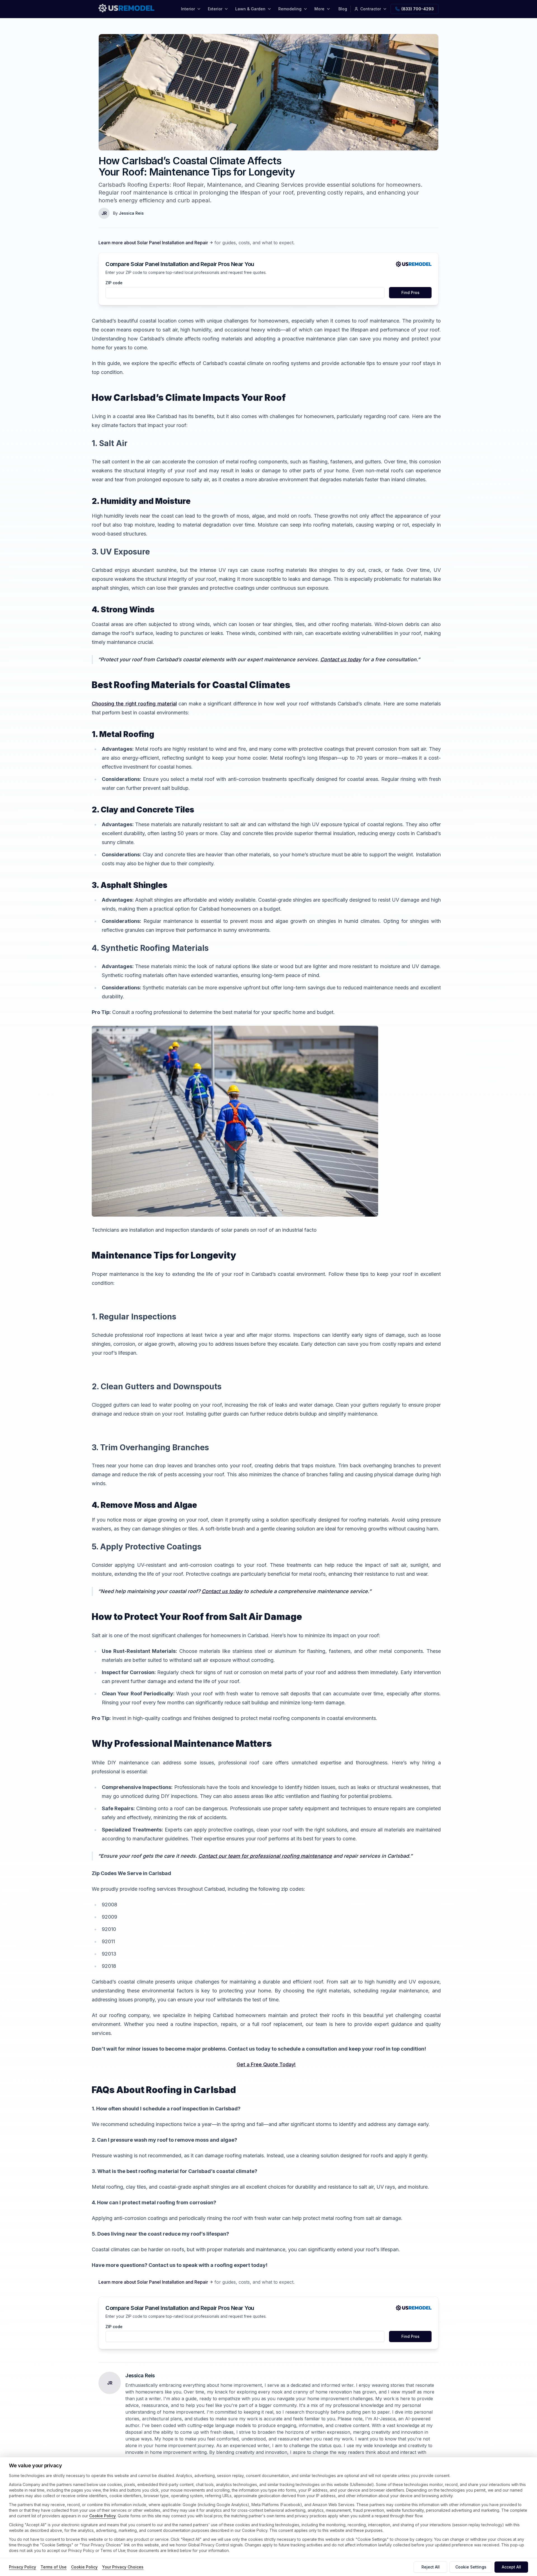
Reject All (431, 2567)
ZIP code (114, 283)
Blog (343, 9)
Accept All (511, 2567)
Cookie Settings (471, 2567)
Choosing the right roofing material (134, 704)
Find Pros (410, 292)
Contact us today (341, 659)
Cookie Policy (103, 2516)
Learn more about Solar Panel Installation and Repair (153, 243)
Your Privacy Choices (123, 2567)
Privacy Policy (23, 2567)
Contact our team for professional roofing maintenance (265, 1856)
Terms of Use (54, 2567)
